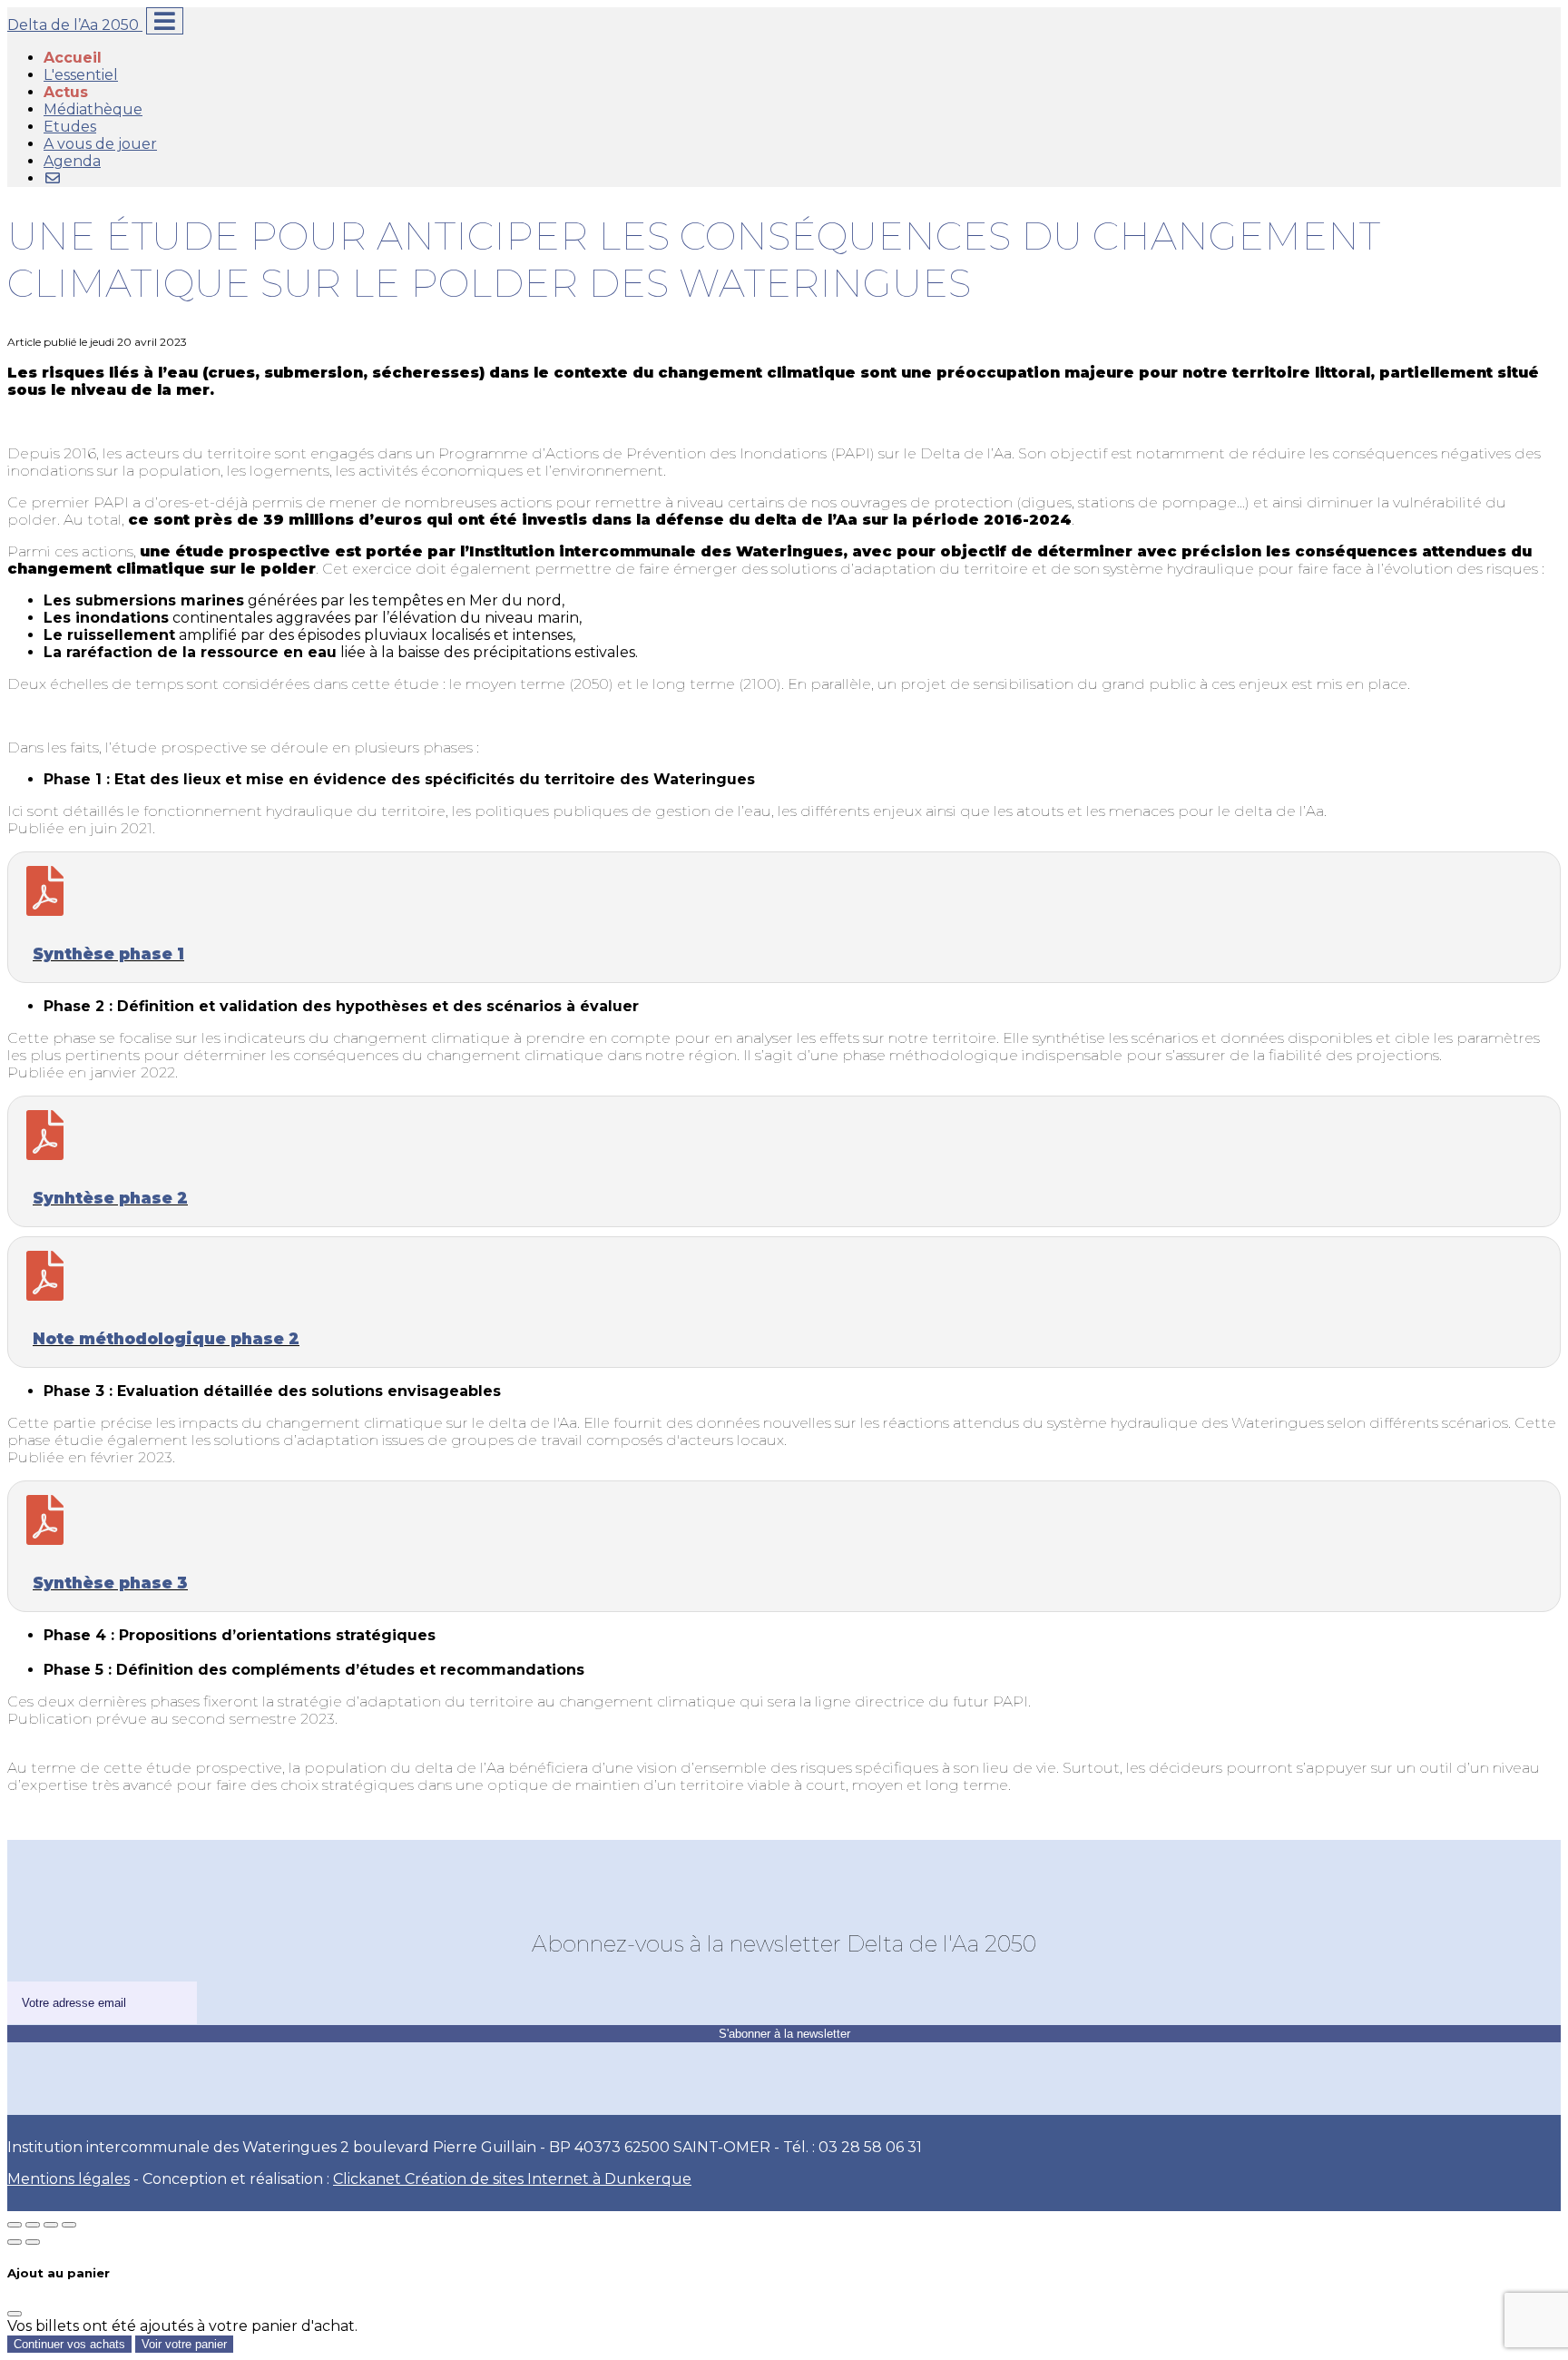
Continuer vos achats (69, 2344)
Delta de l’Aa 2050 (75, 25)
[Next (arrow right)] (33, 2242)
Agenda (72, 161)
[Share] (33, 2225)
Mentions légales (69, 2179)
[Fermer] (15, 2314)
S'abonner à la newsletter (784, 2034)
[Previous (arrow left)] (15, 2242)
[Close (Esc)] (15, 2225)
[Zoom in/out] (69, 2225)
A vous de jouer (100, 144)
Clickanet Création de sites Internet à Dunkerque (512, 2179)
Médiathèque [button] (93, 109)
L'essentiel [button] (81, 75)
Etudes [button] (70, 127)
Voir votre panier (184, 2344)
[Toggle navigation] (165, 21)
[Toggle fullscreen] (51, 2225)
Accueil (73, 58)
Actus (66, 92)
